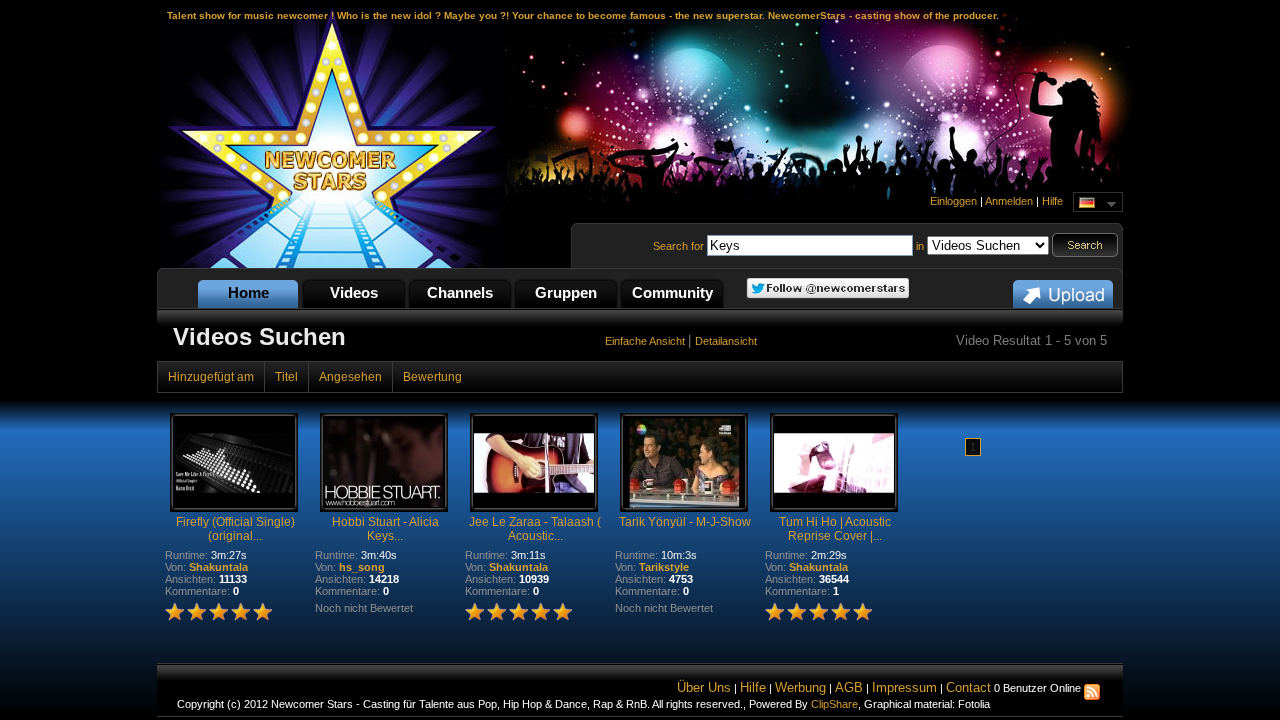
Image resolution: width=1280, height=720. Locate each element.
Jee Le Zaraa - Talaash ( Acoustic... (535, 529)
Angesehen (350, 377)
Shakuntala (218, 567)
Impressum (904, 687)
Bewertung (432, 377)
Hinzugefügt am (211, 377)
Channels (460, 292)
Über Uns (704, 687)
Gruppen (566, 292)
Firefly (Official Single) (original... (235, 529)
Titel (286, 377)
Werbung (800, 687)
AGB (849, 687)
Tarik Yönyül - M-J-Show (685, 522)
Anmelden (1009, 201)
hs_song (362, 567)
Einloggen (953, 201)
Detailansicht (726, 341)
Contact (968, 687)
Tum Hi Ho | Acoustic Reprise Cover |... (835, 529)
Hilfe (1052, 201)
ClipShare (834, 704)
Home (248, 292)
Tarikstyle (664, 567)
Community (672, 292)
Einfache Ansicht (646, 341)
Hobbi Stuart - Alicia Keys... (385, 529)
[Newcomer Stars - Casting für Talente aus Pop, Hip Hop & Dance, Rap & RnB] (332, 264)
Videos (354, 292)
